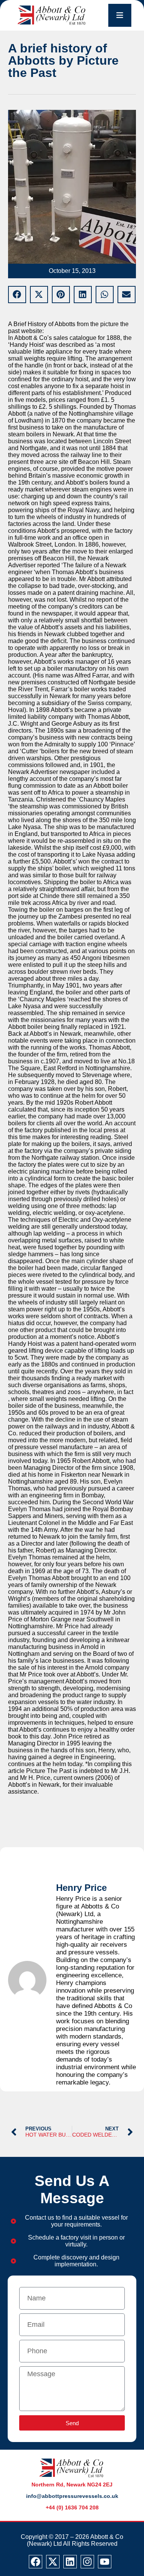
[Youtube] (105, 2562)
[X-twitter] (53, 2562)
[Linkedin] (70, 2562)
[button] (17, 295)
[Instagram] (87, 2562)
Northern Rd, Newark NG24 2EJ (72, 2485)
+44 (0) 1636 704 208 (72, 2507)
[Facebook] (36, 2562)
